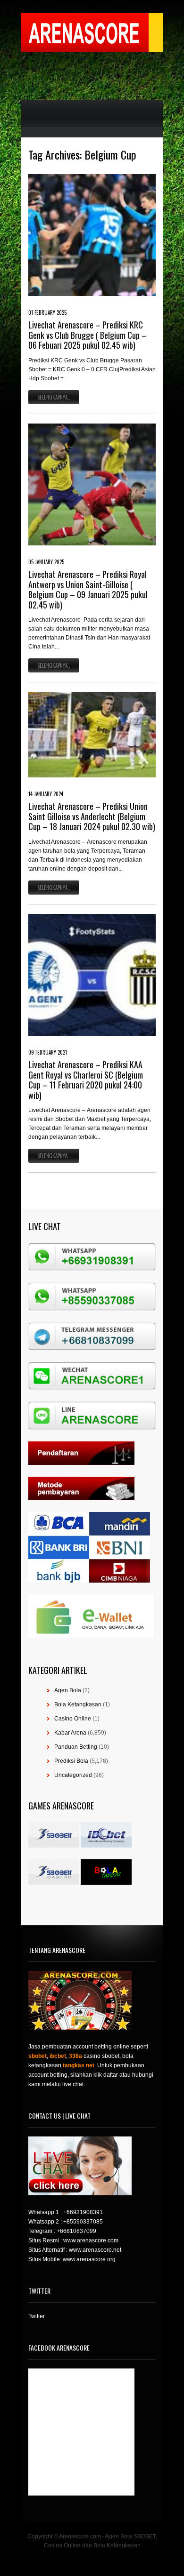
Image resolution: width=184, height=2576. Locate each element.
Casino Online (73, 1719)
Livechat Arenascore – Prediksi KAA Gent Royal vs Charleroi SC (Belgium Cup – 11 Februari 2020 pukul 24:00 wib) (86, 1080)
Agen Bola (68, 1690)
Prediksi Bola (71, 1761)
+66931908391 (83, 2212)
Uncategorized (73, 1775)
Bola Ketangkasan (78, 1704)
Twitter (37, 2316)
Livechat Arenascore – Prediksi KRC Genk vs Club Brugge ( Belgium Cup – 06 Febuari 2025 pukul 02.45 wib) (88, 335)
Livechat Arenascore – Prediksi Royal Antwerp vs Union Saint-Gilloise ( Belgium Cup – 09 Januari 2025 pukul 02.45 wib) (88, 589)
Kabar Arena (70, 1733)
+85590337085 (83, 2222)
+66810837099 (76, 2231)
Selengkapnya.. (54, 397)
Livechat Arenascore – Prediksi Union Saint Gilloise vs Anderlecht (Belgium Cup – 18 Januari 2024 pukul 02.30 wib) (92, 816)
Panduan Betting (76, 1747)
